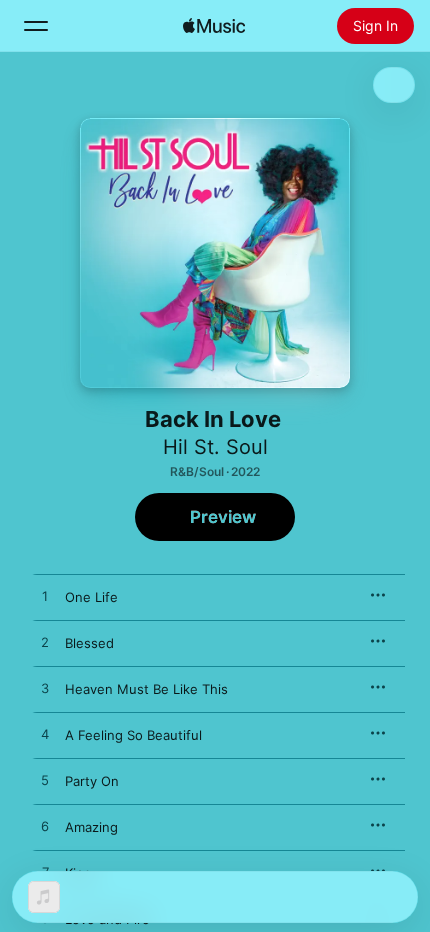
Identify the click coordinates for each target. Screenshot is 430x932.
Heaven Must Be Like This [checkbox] (146, 689)
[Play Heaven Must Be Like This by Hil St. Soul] (45, 689)
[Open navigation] (36, 26)
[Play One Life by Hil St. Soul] (45, 597)
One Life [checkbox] (91, 597)
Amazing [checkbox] (91, 827)
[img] (214, 26)
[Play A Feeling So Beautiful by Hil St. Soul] (45, 735)
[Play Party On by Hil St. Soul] (45, 781)
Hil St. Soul (215, 447)
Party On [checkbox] (92, 781)
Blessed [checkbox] (89, 643)
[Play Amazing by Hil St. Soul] (45, 827)
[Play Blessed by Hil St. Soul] (45, 643)
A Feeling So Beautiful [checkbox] (133, 735)
